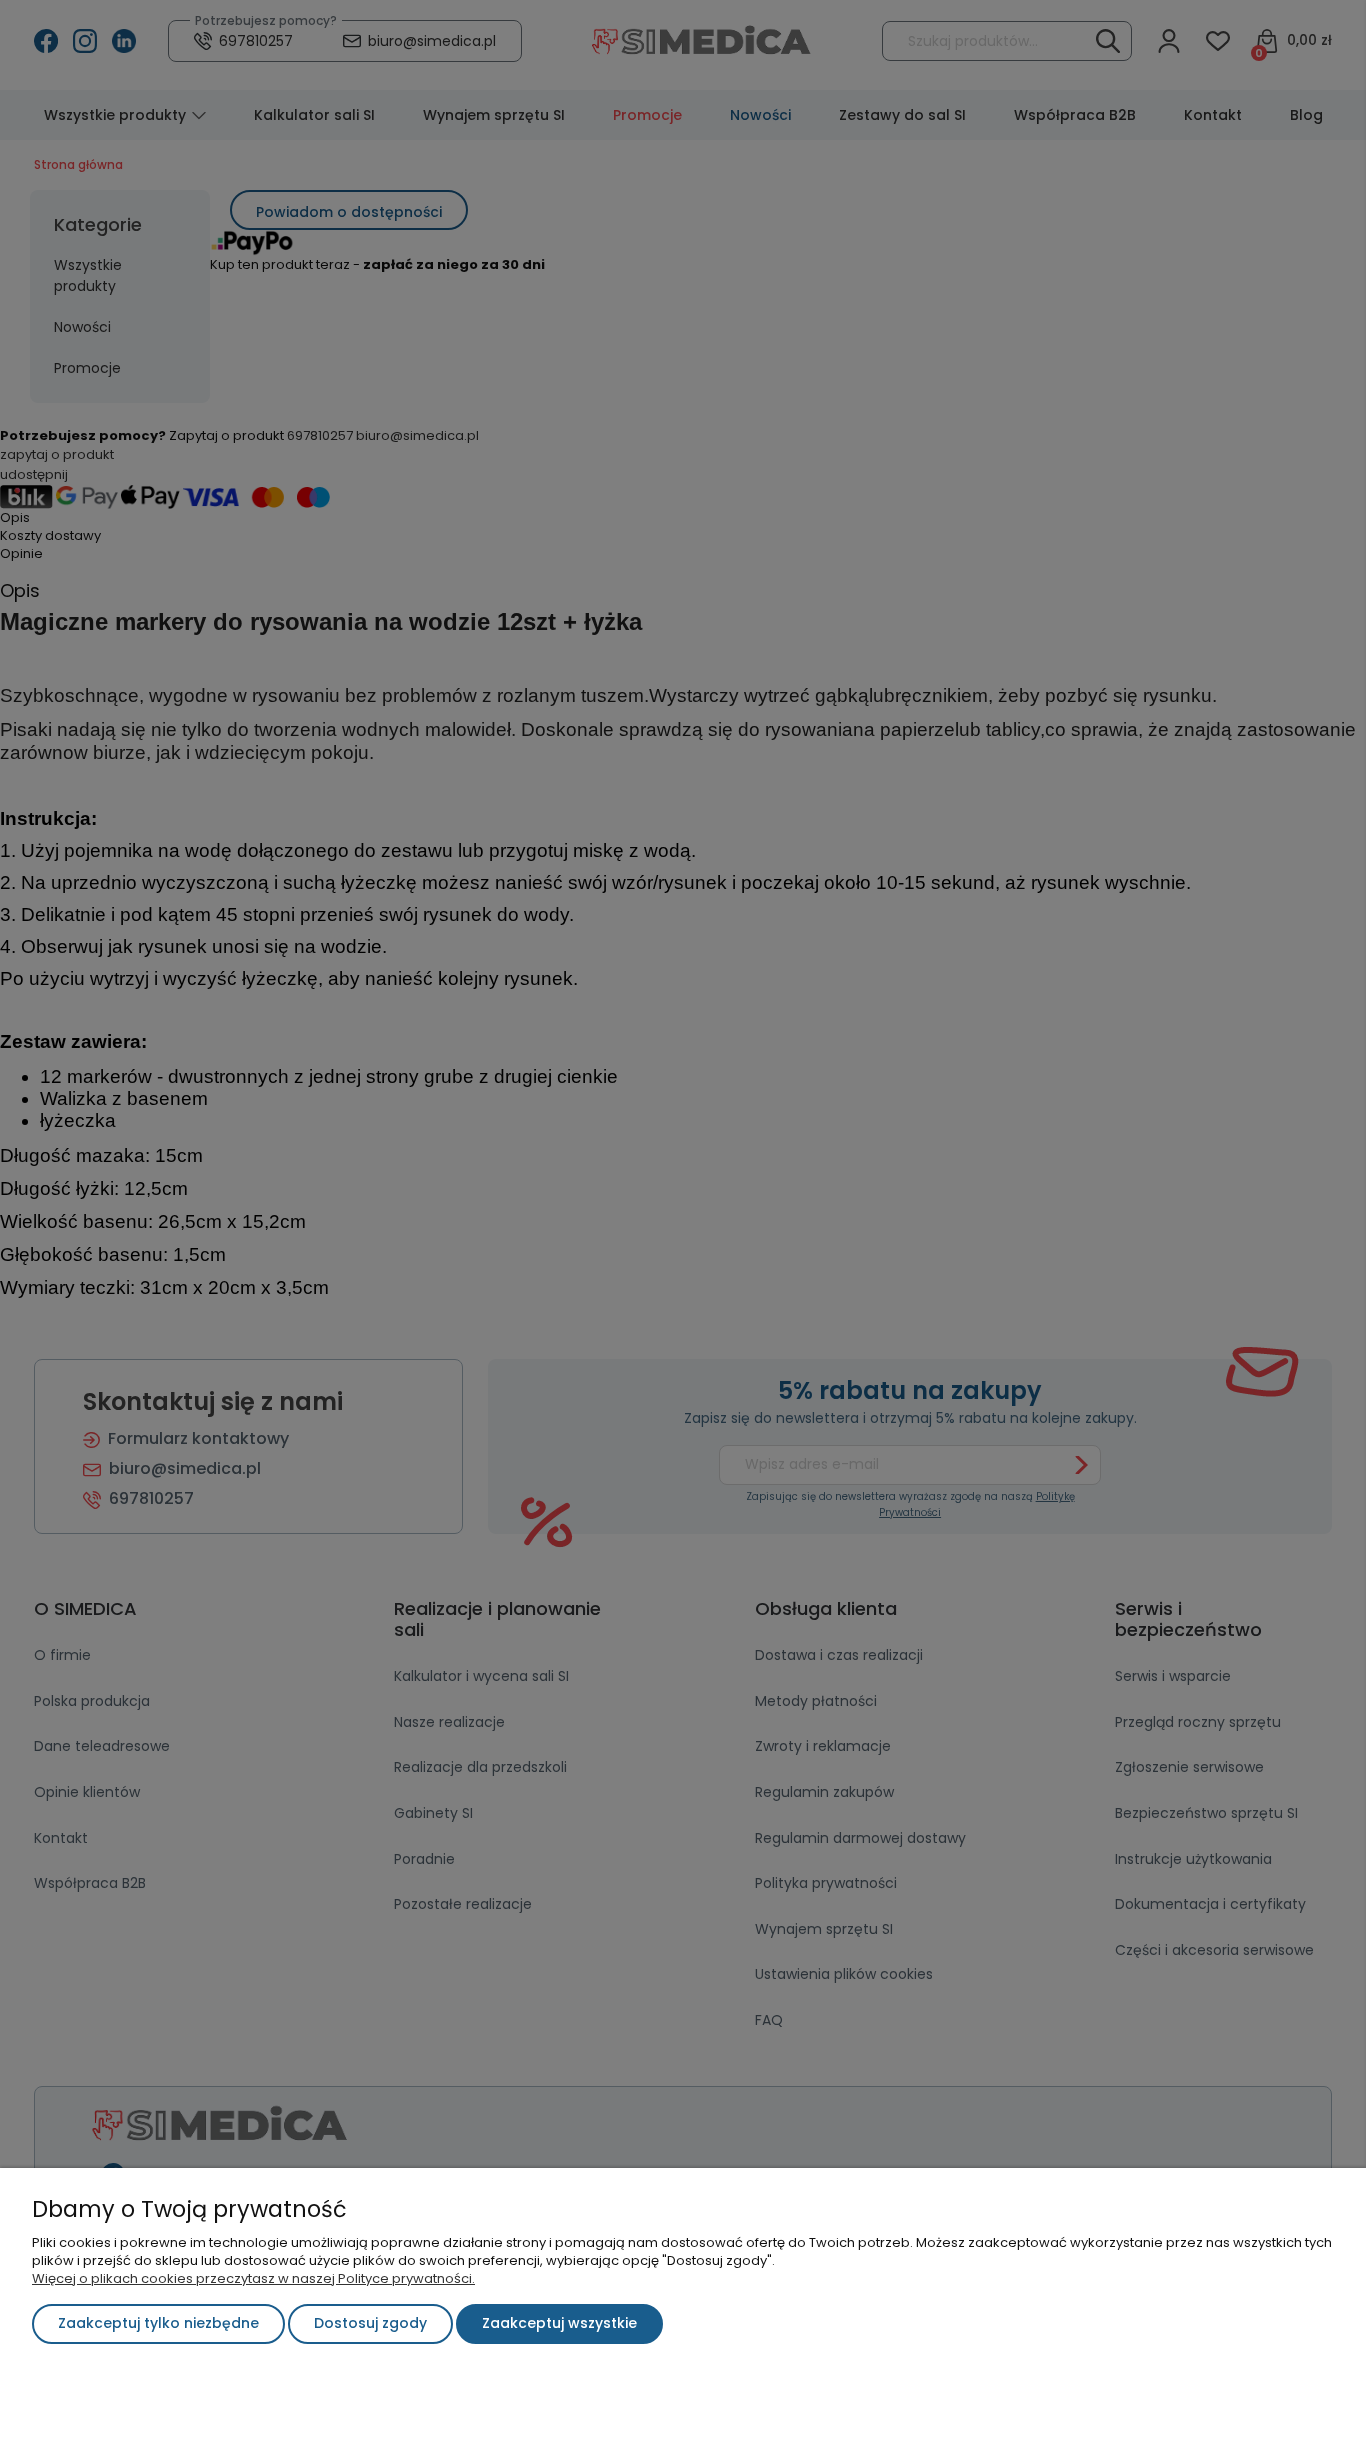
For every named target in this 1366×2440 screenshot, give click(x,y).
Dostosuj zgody (370, 2323)
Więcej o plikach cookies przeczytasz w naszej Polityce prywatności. (253, 2278)
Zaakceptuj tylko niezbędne (158, 2323)
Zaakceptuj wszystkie (559, 2323)
